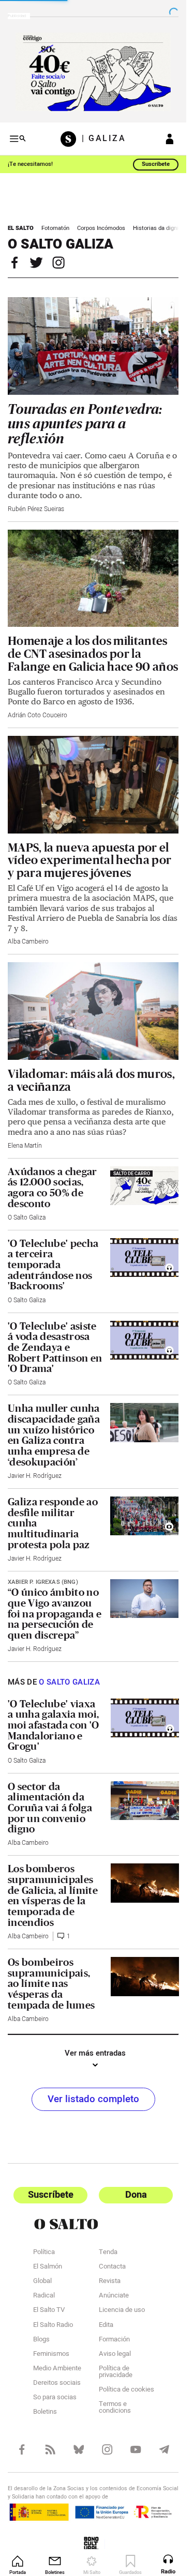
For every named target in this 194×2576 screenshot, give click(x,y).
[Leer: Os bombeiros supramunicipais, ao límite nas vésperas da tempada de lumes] (145, 1977)
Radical (44, 2296)
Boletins (45, 2413)
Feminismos (51, 2355)
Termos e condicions (115, 2408)
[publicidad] (93, 72)
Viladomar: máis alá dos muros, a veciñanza (91, 1080)
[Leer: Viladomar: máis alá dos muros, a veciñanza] (93, 1011)
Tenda (108, 2253)
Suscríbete (156, 164)
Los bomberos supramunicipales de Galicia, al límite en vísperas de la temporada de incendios (53, 1895)
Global (42, 2282)
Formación (114, 2340)
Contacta (112, 2268)
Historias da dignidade (162, 228)
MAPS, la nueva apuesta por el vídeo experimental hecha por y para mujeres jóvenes (89, 860)
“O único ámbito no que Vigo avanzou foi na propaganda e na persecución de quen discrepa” (55, 1614)
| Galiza (104, 139)
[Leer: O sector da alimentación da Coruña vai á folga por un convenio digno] (145, 1801)
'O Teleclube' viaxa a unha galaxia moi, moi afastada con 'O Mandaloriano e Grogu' (53, 1725)
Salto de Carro (132, 1174)
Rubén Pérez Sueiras (36, 509)
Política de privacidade (116, 2373)
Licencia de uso (122, 2311)
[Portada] (71, 139)
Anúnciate (114, 2296)
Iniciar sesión (170, 139)
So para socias (55, 2398)
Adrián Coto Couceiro (38, 715)
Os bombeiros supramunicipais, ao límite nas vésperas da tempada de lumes (51, 1984)
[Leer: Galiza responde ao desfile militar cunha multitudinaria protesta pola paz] (144, 1516)
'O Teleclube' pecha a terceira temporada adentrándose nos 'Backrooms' (53, 1265)
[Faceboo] (22, 2449)
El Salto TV (49, 2311)
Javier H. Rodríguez (35, 1476)
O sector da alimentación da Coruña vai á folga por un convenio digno (50, 1808)
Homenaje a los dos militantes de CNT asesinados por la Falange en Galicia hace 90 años (93, 653)
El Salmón (48, 2268)
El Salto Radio (53, 2326)
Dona (136, 2195)
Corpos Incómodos (101, 228)
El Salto (21, 228)
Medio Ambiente (57, 2369)
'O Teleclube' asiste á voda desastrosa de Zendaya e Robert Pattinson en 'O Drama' (55, 1347)
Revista (110, 2282)
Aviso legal (115, 2355)
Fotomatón (55, 228)
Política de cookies (126, 2390)
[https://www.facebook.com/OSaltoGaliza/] (19, 263)
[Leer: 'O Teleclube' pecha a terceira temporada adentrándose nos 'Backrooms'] (144, 1258)
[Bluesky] (79, 2449)
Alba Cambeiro (28, 942)
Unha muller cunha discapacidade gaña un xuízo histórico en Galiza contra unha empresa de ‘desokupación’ (54, 1435)
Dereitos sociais (57, 2384)
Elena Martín (25, 1146)
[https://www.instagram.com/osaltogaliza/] (63, 263)
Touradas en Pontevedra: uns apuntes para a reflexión (85, 424)
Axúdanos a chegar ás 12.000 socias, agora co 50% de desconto (53, 1187)
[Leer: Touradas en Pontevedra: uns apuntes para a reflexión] (93, 346)
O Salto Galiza (27, 1217)
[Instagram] (107, 2449)
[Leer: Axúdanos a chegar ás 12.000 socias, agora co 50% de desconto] (144, 1186)
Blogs (41, 2340)
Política (44, 2253)
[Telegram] (164, 2449)
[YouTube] (136, 2449)
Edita (106, 2326)
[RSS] (50, 2449)
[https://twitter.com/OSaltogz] (40, 263)
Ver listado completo (93, 2099)
